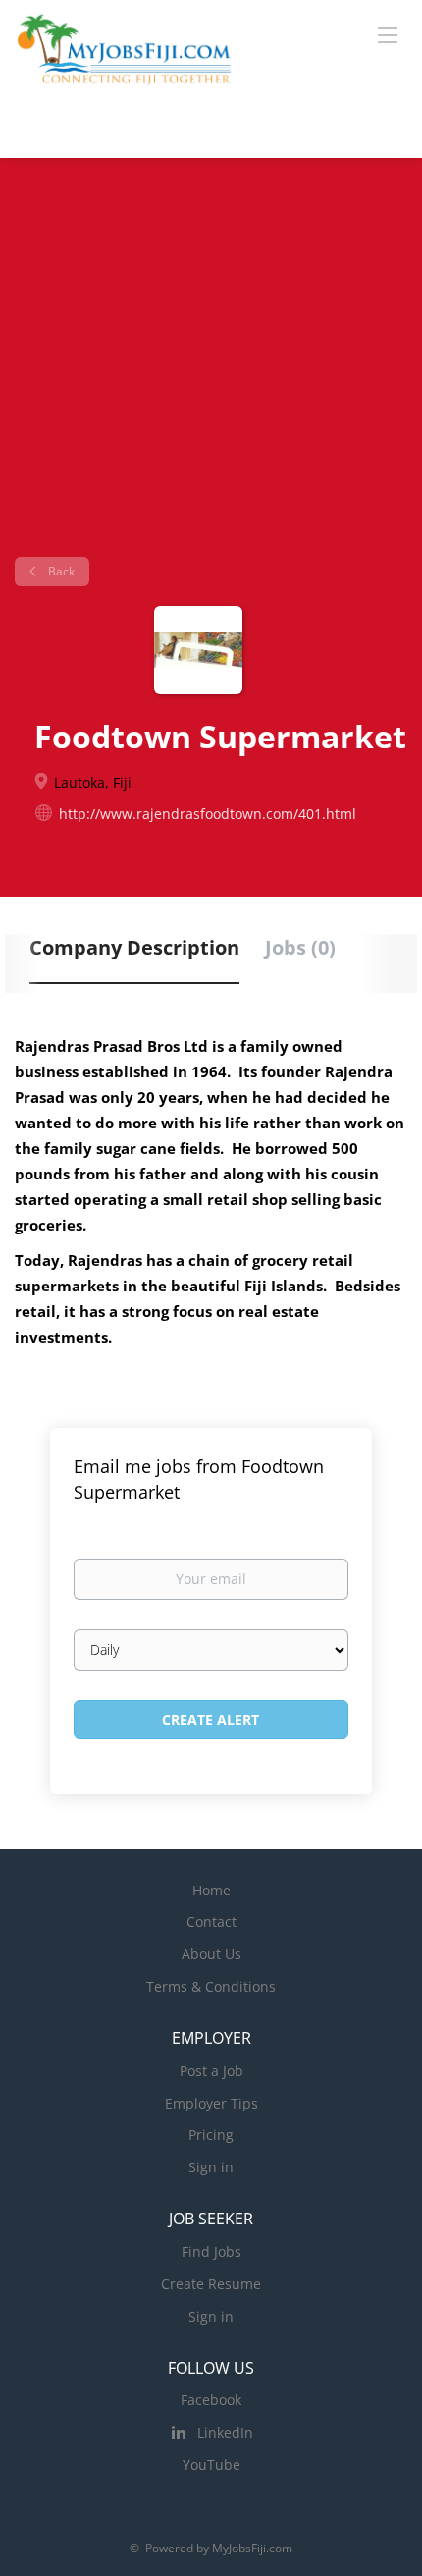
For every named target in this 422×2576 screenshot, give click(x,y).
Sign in (211, 2167)
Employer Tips (211, 2103)
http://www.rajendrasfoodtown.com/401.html (208, 814)
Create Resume (211, 2284)
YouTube (211, 2465)
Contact (211, 1921)
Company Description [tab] (134, 947)
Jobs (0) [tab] (300, 947)
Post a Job (211, 2071)
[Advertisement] (211, 365)
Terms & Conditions (211, 1986)
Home (211, 1890)
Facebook (211, 2400)
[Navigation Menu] (388, 34)
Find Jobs (211, 2251)
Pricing (211, 2135)
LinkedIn (225, 2432)
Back (60, 571)
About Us (211, 1954)
